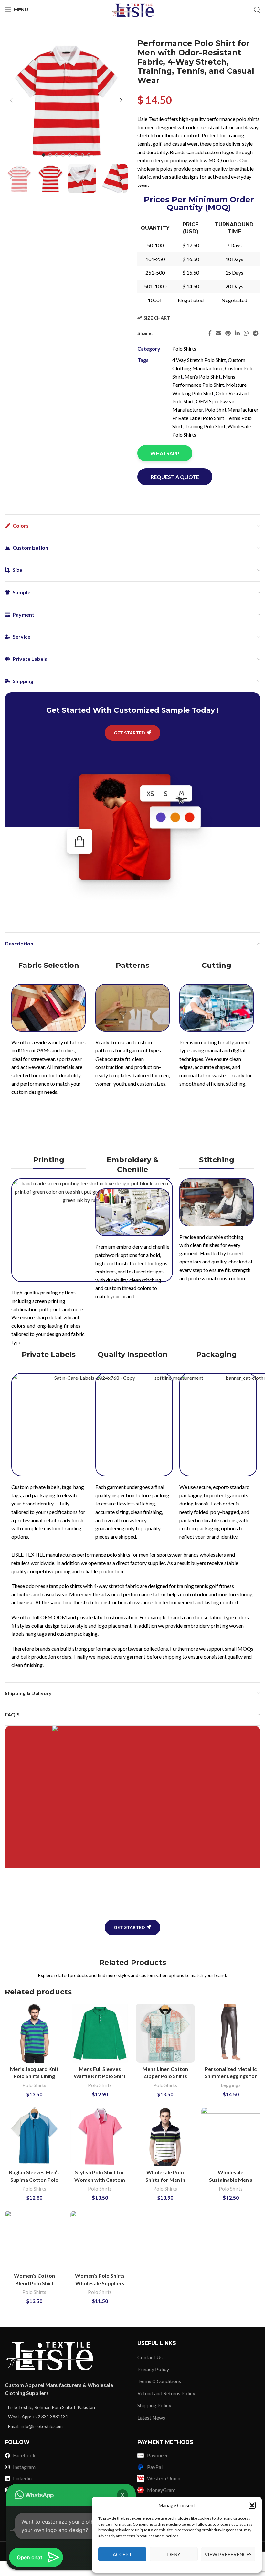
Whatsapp (165, 453)
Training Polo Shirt (205, 426)
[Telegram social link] (255, 333)
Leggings (231, 2085)
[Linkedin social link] (237, 333)
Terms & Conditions (159, 2381)
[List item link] (66, 2407)
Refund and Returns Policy (166, 2393)
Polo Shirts (184, 348)
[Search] (257, 10)
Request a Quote (175, 477)
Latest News (151, 2418)
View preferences (228, 2554)
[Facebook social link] (210, 333)
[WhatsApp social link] (246, 333)
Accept (122, 2554)
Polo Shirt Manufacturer (232, 410)
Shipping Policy (154, 2405)
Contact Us (150, 2357)
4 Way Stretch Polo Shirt (199, 360)
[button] (252, 2505)
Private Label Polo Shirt (198, 418)
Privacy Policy (153, 2369)
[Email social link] (218, 333)
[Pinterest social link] (228, 333)
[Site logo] (132, 9)
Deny (174, 2554)
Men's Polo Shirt (203, 377)
